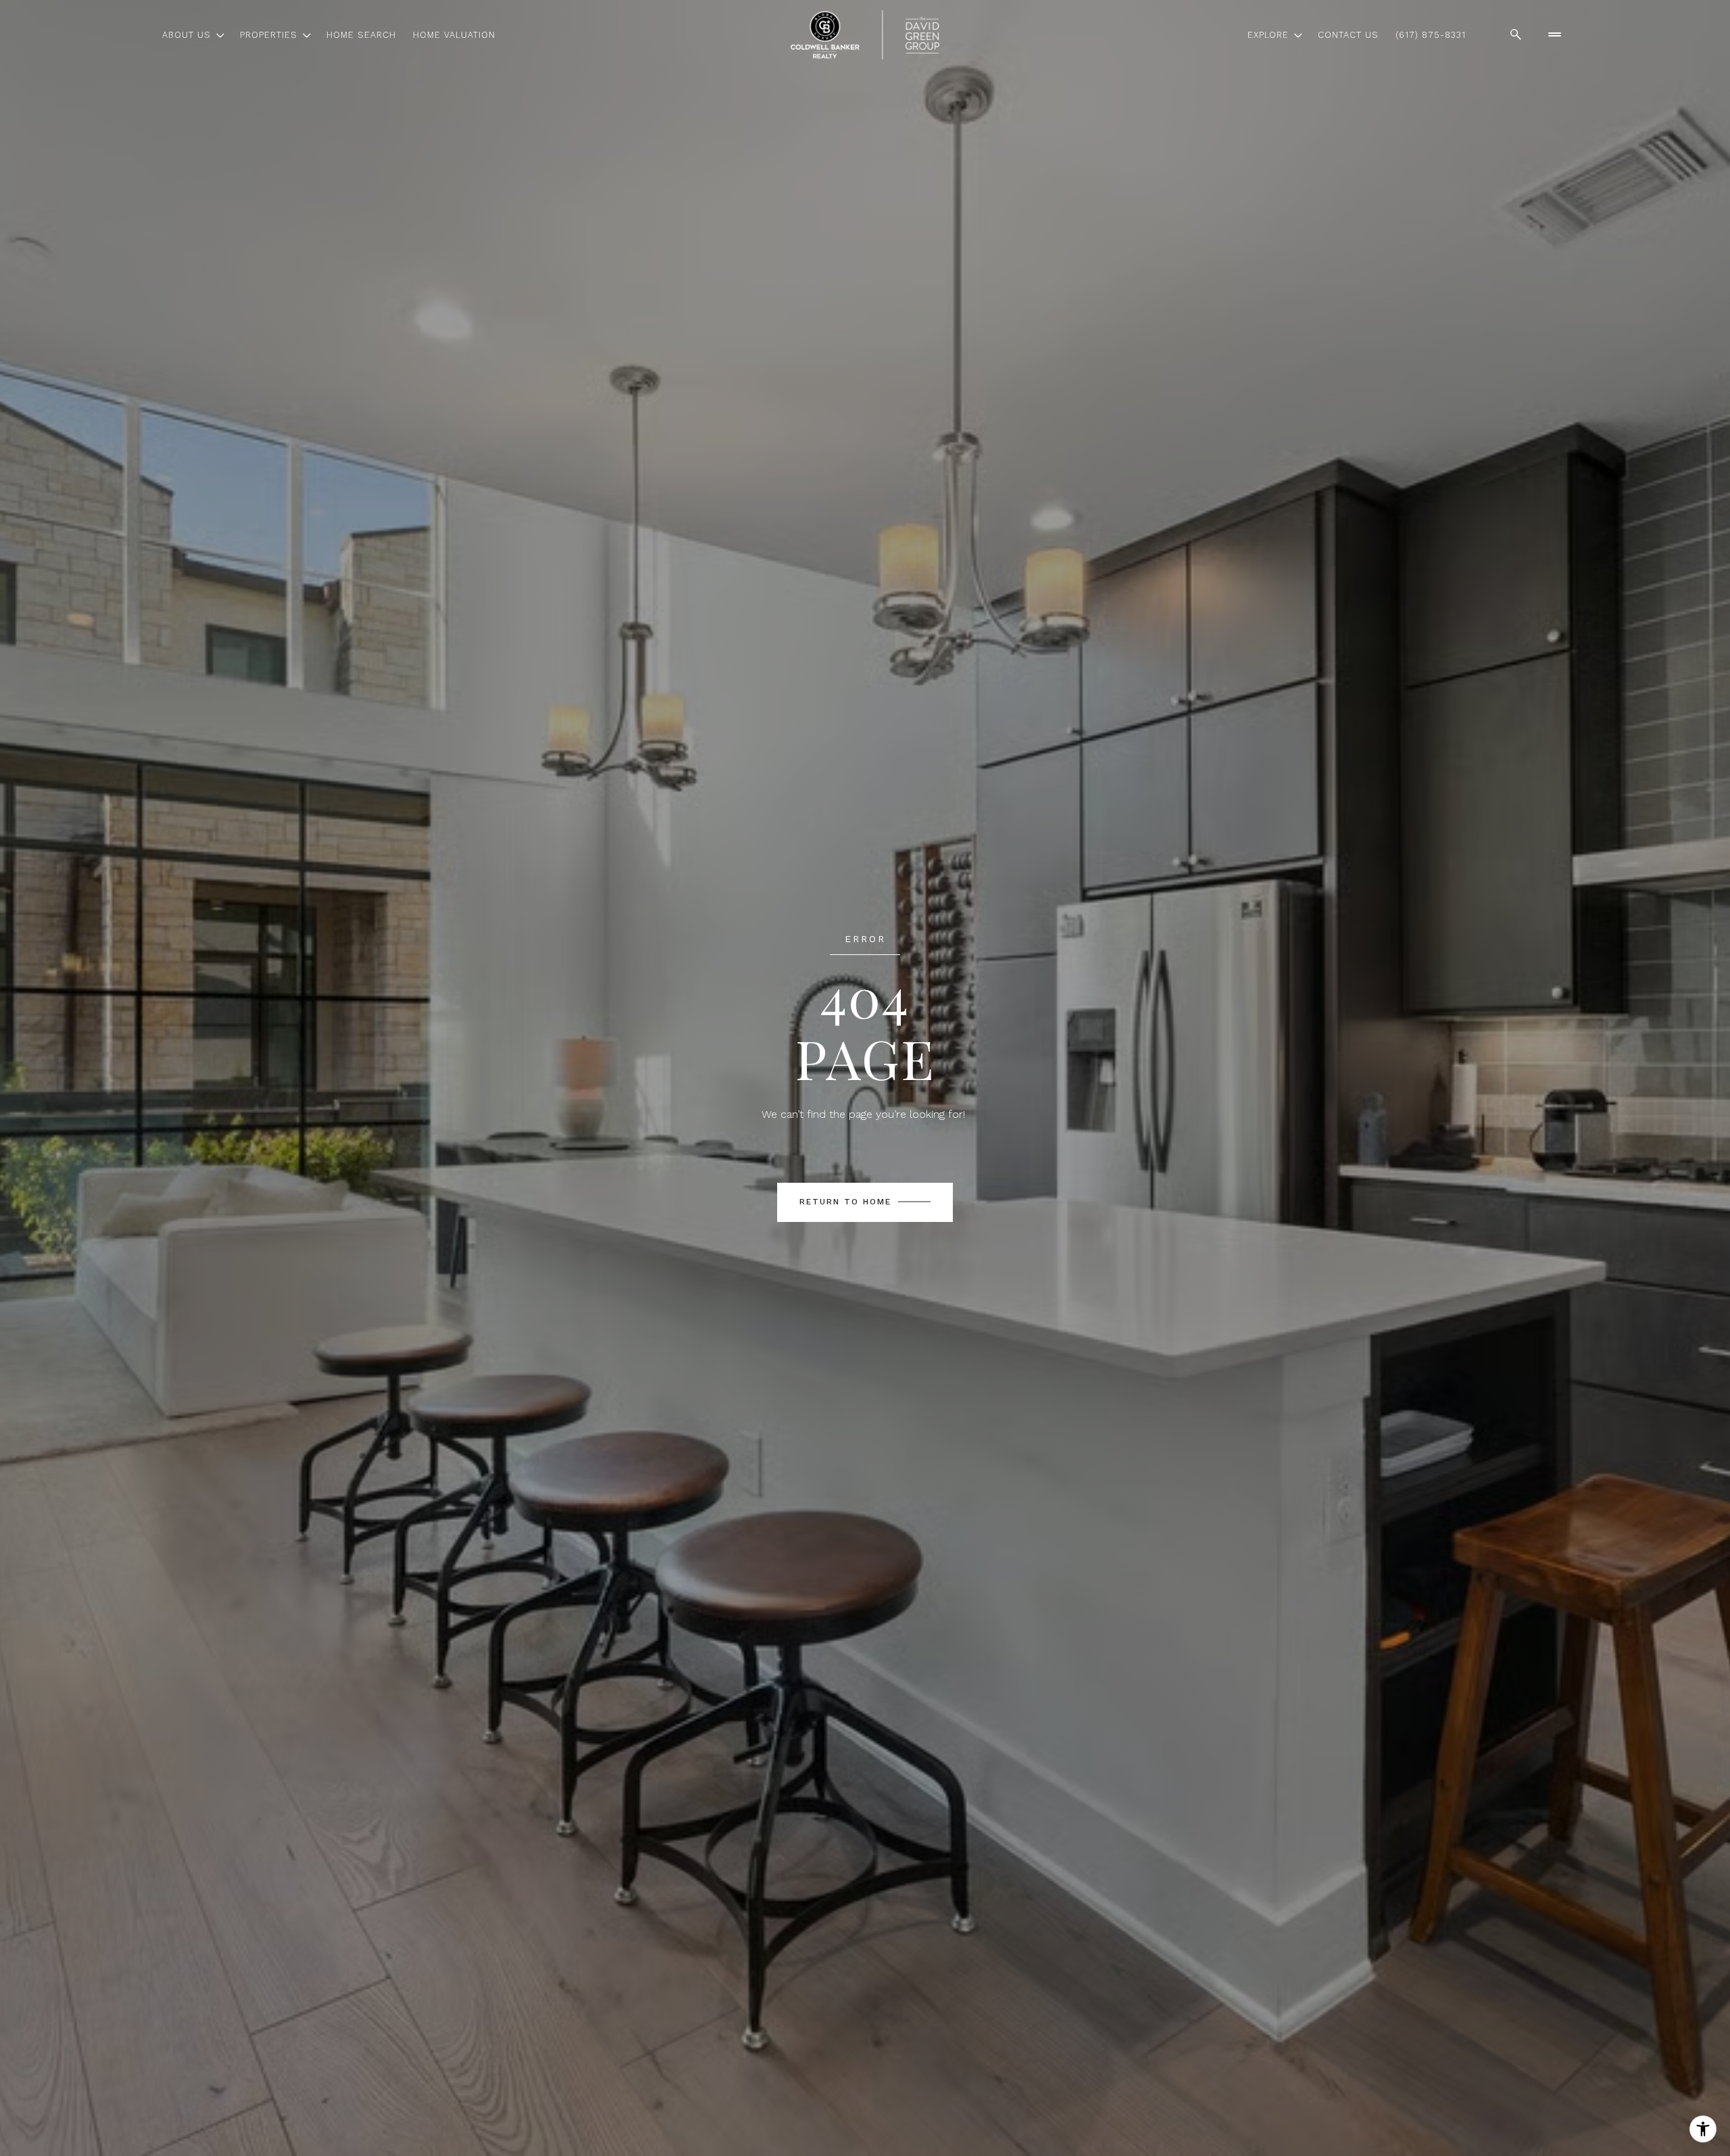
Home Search (361, 35)
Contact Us (1348, 35)
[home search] (1516, 34)
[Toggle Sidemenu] (1554, 34)
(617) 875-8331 (1431, 35)
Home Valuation (454, 35)
